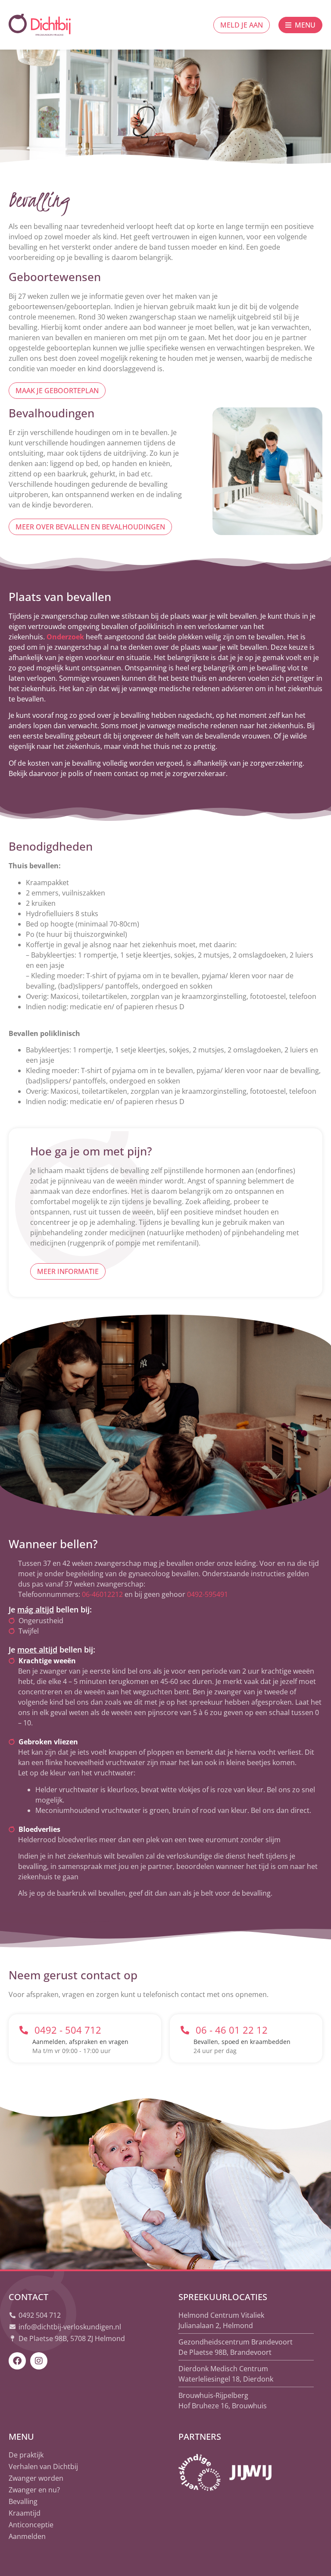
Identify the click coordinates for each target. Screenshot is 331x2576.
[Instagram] (39, 2361)
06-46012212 (102, 1594)
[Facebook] (17, 2361)
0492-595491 (208, 1594)
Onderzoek (65, 637)
